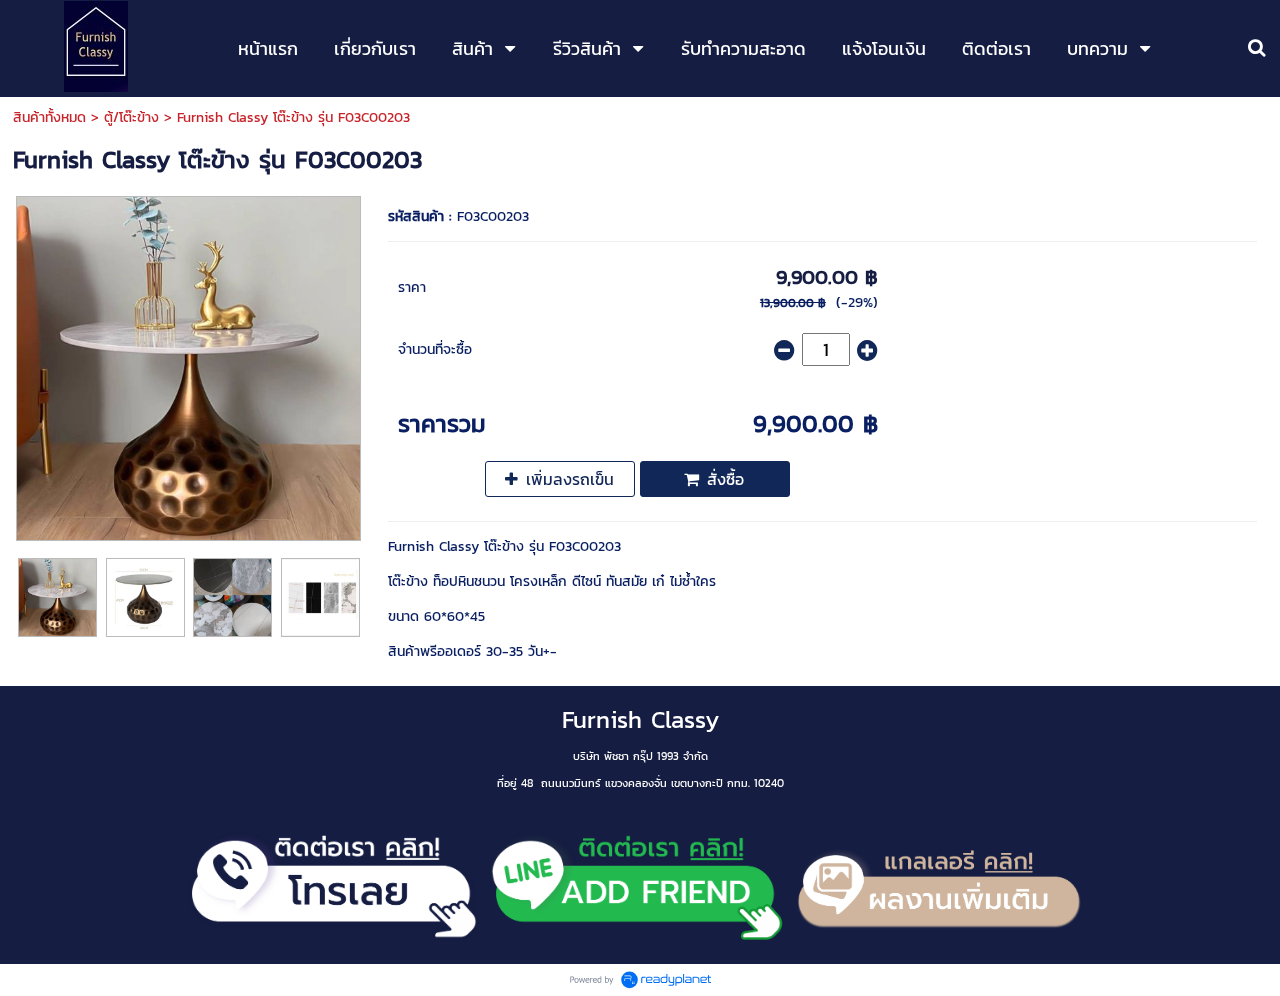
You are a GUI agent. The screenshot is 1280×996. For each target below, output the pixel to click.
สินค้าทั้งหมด (49, 117)
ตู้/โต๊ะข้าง (131, 117)
